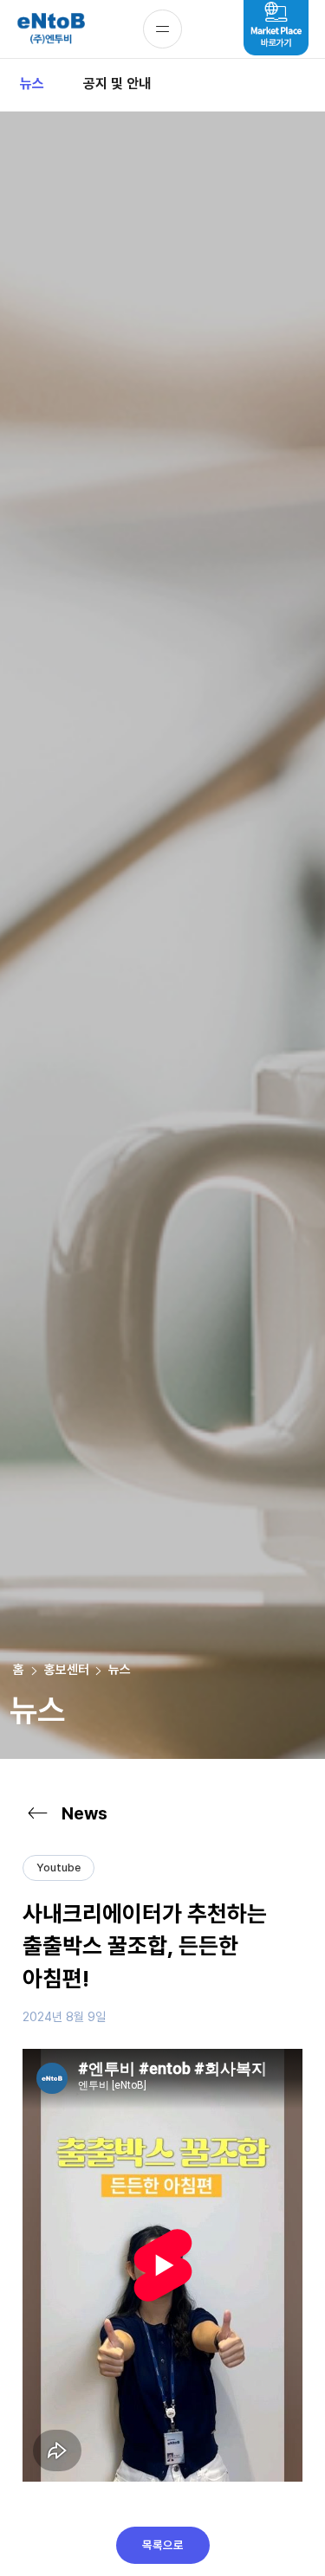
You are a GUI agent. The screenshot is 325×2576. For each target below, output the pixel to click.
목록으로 (163, 2545)
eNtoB (51, 29)
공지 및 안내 (117, 84)
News (84, 1813)
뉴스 (32, 84)
